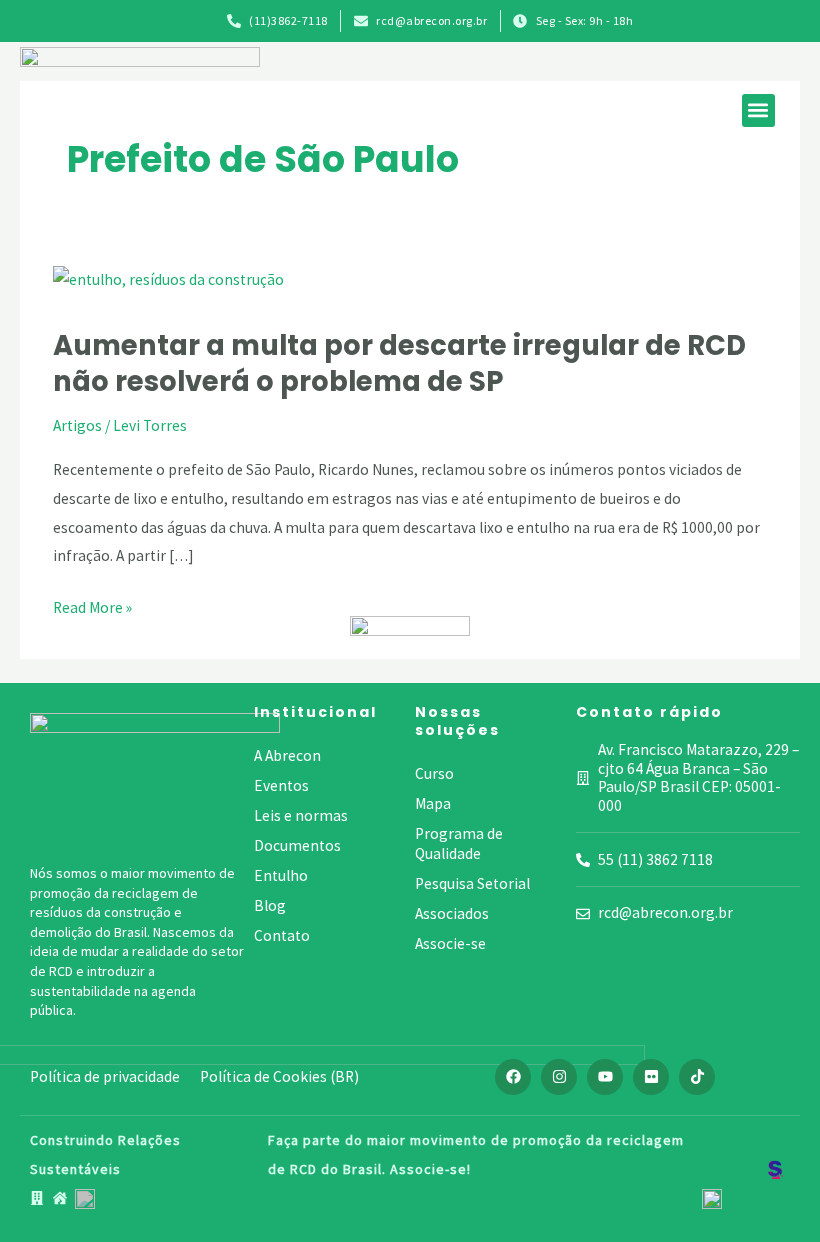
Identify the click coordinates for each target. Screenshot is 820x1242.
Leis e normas (301, 815)
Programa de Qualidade (459, 843)
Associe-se (450, 943)
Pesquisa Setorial (472, 883)
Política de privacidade (105, 1076)
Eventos (281, 785)
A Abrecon (287, 755)
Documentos (297, 845)
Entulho (281, 875)
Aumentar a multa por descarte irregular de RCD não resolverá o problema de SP (399, 363)
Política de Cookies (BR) (279, 1076)
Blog (270, 905)
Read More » (92, 608)
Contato (282, 935)
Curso (434, 773)
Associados (452, 913)
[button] (758, 110)
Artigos (77, 425)
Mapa (433, 803)
